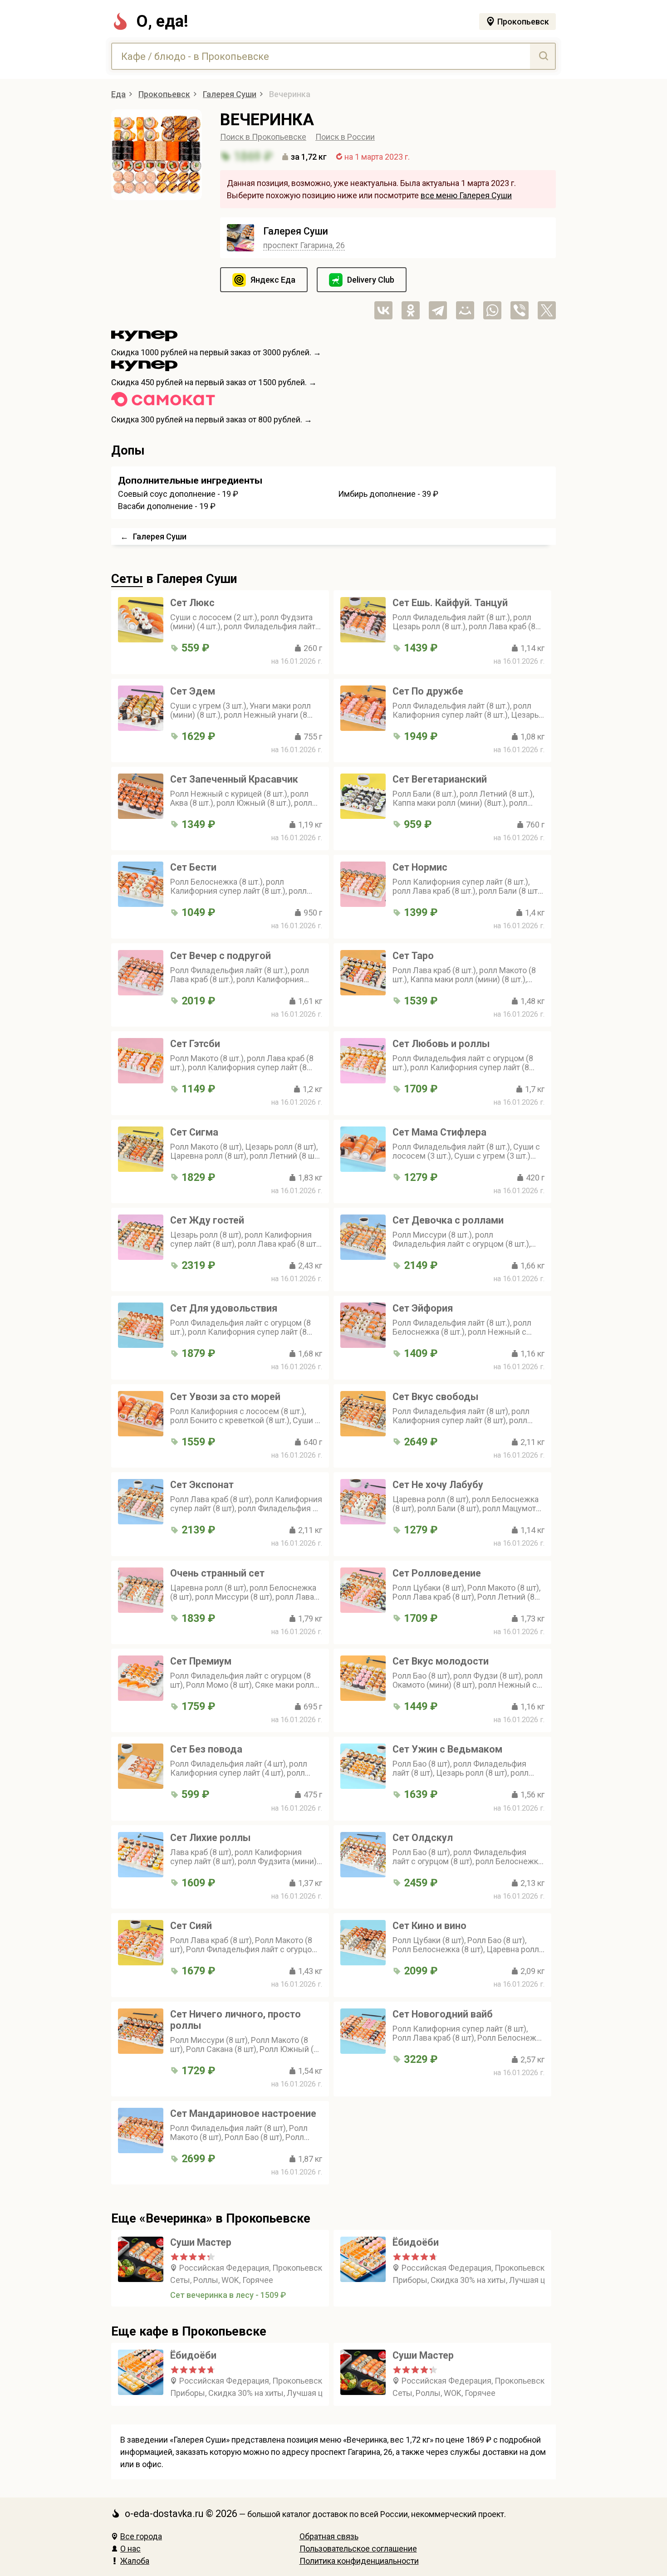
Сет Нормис (420, 867)
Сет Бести (193, 867)
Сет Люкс (192, 603)
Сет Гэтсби (195, 1044)
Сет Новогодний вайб (443, 2014)
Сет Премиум (201, 1661)
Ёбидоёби (416, 2242)
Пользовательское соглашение (358, 2549)
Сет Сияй (191, 1926)
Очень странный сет (217, 1573)
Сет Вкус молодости (441, 1661)
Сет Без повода (206, 1749)
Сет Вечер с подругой (221, 956)
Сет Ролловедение (437, 1573)
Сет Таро (413, 956)
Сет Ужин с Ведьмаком (447, 1749)
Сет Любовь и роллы (441, 1044)
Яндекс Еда (273, 280)
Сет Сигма (194, 1132)
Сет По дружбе (428, 691)
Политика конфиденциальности (359, 2561)
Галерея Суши (296, 231)
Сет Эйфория (423, 1308)
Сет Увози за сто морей (225, 1397)
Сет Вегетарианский (440, 779)
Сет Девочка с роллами (448, 1220)
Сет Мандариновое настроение (243, 2113)
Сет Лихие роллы (210, 1838)
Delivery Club (371, 280)
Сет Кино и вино (429, 1926)
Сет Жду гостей (207, 1220)
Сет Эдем (193, 691)
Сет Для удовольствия (224, 1308)
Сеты (127, 579)
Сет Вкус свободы (435, 1397)
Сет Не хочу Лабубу (438, 1485)
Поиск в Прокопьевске (263, 137)
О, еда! (162, 21)
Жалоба (135, 2561)
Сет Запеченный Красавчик (234, 779)
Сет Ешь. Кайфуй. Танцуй (450, 603)
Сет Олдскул (423, 1838)
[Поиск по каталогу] (542, 56)
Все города (141, 2536)
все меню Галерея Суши (466, 195)
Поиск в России (345, 137)
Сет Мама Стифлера (439, 1132)
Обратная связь (329, 2536)
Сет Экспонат (202, 1485)
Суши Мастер (201, 2242)
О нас (130, 2549)
